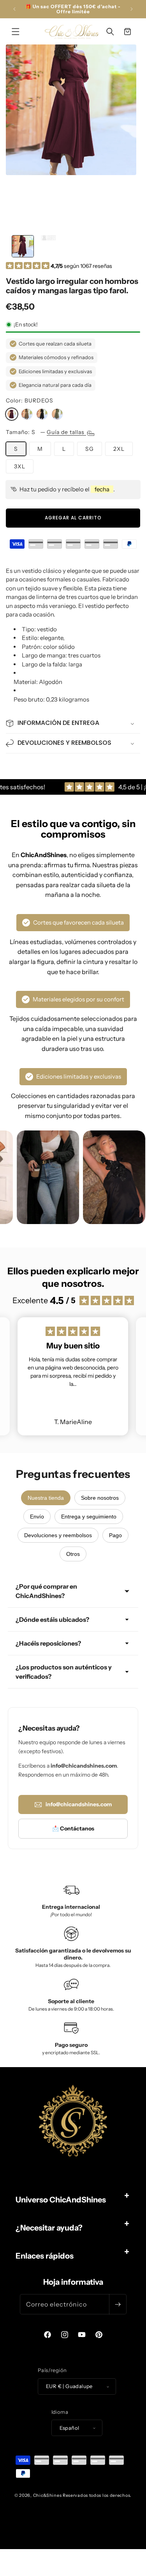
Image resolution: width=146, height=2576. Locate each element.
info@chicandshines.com (79, 1804)
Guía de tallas (66, 432)
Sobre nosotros (100, 1498)
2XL (119, 449)
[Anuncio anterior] (14, 9)
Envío (37, 1517)
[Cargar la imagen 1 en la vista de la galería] (23, 246)
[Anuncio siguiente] (132, 9)
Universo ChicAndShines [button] (61, 2200)
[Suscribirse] (118, 2304)
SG (90, 449)
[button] (16, 32)
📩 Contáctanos (73, 1828)
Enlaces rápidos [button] (45, 2256)
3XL (20, 466)
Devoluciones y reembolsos (58, 1535)
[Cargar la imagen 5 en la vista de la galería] (49, 246)
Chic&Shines (47, 2495)
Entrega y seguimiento (89, 1517)
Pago (115, 1535)
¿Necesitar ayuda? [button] (49, 2228)
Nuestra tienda (46, 1498)
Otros (73, 1554)
